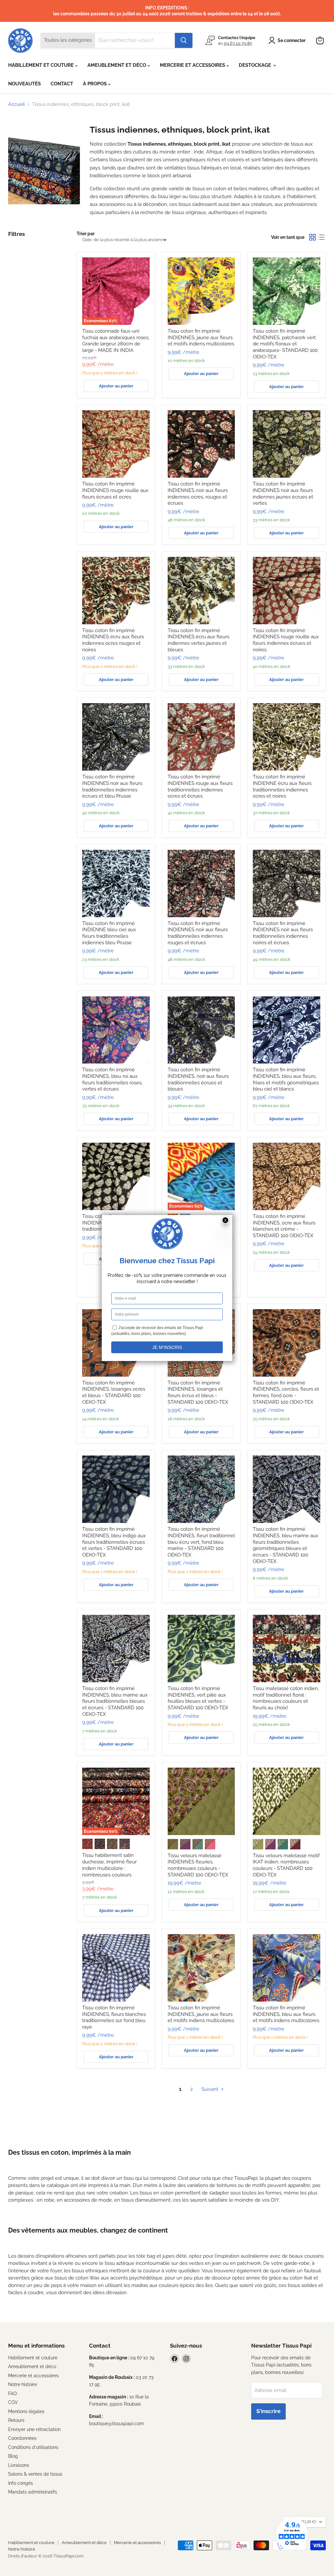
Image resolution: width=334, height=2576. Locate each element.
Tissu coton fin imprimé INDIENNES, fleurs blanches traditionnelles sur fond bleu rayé (114, 2017)
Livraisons (19, 2465)
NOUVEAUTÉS (24, 84)
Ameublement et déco (32, 2366)
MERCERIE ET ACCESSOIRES (193, 65)
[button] (288, 40)
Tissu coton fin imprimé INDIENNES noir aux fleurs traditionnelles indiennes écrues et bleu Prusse (112, 786)
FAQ (12, 2394)
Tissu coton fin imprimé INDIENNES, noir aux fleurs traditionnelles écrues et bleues (198, 1079)
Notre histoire (23, 2384)
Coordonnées (22, 2438)
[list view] (322, 237)
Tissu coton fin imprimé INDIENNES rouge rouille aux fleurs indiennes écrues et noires (286, 640)
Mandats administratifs (33, 2492)
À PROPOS (95, 84)
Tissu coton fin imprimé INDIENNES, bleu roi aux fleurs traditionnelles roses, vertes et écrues (112, 1079)
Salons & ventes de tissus (35, 2474)
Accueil (16, 104)
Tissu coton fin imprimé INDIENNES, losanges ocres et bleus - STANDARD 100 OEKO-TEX (114, 1392)
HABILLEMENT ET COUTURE (42, 65)
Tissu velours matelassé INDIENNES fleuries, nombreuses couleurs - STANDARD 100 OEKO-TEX (198, 1865)
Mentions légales (26, 2411)
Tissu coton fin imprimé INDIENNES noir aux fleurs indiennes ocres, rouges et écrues (198, 493)
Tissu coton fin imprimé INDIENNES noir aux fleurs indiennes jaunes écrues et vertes (283, 493)
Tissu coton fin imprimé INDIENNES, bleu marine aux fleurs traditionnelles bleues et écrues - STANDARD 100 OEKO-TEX (115, 1701)
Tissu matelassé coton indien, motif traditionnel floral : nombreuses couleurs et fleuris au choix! (286, 1698)
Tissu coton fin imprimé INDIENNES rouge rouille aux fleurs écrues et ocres (115, 490)
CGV (13, 2402)
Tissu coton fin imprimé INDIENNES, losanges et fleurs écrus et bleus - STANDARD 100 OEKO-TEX (198, 1392)
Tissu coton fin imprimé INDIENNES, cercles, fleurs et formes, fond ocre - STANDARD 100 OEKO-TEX (286, 1392)
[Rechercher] (184, 40)
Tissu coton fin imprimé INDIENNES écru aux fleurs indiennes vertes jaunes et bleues (198, 640)
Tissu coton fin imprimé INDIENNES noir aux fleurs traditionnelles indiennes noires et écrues (283, 933)
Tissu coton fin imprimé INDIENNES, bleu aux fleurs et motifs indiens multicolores (286, 2014)
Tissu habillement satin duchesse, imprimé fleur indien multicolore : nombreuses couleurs (109, 1865)
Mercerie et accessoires (33, 2376)
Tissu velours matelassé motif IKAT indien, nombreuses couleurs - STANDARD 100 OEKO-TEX (286, 1865)
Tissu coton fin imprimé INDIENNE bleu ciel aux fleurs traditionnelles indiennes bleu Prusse (109, 933)
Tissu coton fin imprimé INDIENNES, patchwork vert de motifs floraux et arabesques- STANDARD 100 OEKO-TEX (285, 344)
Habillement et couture (33, 2358)
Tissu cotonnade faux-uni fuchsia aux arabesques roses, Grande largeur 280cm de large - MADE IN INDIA (116, 341)
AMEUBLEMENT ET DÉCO (117, 65)
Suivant (211, 2089)
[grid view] (312, 237)
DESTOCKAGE (256, 65)
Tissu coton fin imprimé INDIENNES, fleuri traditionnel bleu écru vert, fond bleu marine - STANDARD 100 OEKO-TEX (201, 1542)
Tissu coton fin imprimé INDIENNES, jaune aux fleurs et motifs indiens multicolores (201, 337)
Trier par (86, 234)
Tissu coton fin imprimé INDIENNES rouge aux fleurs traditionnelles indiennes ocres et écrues (200, 786)
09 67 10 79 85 (238, 43)
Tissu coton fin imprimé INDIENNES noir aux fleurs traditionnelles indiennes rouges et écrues (198, 933)
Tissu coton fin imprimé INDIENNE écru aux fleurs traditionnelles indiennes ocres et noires (282, 786)
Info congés (21, 2483)
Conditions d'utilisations (33, 2447)
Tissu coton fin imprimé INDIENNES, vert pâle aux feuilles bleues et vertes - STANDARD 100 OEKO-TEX (198, 1698)
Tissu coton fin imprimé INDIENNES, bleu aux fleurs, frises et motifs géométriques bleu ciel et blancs (286, 1079)
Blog (13, 2456)
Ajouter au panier (116, 386)
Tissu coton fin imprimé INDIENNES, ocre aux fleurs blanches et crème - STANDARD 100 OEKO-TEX (284, 1226)
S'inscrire (268, 2411)
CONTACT (62, 84)
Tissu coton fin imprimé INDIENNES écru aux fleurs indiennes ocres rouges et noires (113, 640)
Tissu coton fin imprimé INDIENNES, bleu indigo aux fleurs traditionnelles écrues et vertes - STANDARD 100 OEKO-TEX (114, 1542)
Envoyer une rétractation (34, 2429)
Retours (16, 2420)
